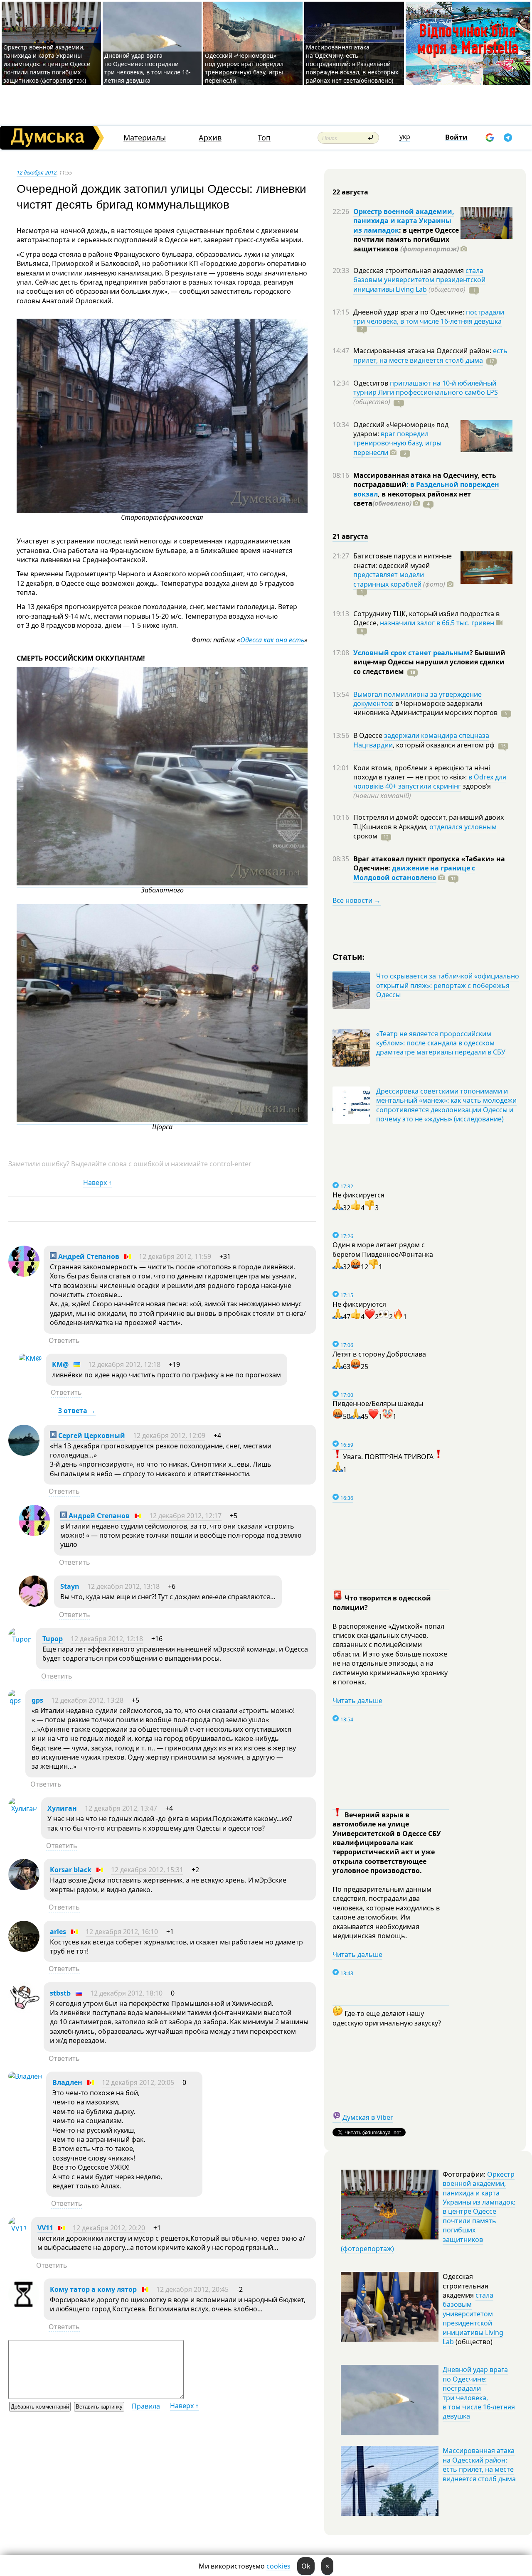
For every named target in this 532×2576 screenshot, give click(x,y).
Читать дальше (357, 1701)
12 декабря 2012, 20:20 (109, 2228)
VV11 (45, 2228)
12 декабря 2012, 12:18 (124, 1364)
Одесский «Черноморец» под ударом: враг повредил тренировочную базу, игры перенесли (244, 68)
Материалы (145, 138)
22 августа (350, 192)
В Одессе (369, 735)
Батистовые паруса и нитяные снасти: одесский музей (403, 560)
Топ (264, 138)
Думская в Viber (368, 2117)
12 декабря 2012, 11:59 (175, 1256)
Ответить (64, 1340)
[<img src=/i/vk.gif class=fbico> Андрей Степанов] (24, 1274)
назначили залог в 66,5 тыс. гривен (437, 623)
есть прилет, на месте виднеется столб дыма (430, 355)
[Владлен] (25, 2076)
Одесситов (372, 383)
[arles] (24, 1949)
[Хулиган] (23, 1809)
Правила (146, 2406)
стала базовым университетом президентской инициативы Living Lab (419, 280)
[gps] (15, 1701)
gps (37, 1700)
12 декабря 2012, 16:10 (122, 1932)
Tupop (53, 1639)
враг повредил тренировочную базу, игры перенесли (397, 443)
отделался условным (463, 827)
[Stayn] (34, 1604)
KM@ (60, 1364)
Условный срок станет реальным (411, 653)
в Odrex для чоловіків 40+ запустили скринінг (430, 782)
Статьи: (349, 956)
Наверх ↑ (97, 1182)
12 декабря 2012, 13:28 (87, 1700)
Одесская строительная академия (409, 270)
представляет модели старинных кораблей (389, 579)
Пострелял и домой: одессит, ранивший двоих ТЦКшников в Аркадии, (429, 822)
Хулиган (62, 1808)
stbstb (60, 1993)
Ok (306, 2566)
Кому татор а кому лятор (93, 2289)
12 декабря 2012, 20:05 (138, 2082)
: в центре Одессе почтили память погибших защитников (406, 240)
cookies (278, 2566)
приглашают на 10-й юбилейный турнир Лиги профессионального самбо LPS (426, 388)
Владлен (67, 2082)
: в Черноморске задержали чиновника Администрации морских (425, 708)
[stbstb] (24, 2011)
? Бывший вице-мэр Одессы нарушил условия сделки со (429, 662)
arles (58, 1932)
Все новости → (357, 900)
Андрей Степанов (88, 1256)
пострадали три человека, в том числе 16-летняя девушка (429, 317)
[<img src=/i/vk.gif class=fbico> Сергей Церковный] (24, 1453)
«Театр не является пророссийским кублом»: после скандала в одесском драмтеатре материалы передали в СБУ (441, 1043)
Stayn (70, 1586)
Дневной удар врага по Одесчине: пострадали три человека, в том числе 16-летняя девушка (148, 68)
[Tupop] (20, 1639)
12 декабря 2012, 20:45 (192, 2289)
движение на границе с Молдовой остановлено (414, 873)
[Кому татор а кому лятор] (24, 2307)
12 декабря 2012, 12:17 (185, 1516)
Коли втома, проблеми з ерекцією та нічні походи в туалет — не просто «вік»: (422, 772)
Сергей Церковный (91, 1435)
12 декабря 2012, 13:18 (123, 1586)
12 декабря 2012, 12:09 (169, 1435)
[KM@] (30, 1358)
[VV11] (18, 2228)
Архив (210, 138)
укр (405, 137)
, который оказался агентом (444, 745)
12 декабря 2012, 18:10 (126, 1993)
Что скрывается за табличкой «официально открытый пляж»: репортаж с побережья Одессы (448, 985)
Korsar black (71, 1870)
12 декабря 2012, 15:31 (147, 1870)
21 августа (350, 536)
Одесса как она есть (272, 640)
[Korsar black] (24, 1888)
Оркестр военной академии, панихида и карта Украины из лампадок (404, 221)
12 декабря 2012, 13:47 (121, 1808)
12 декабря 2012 (37, 172)
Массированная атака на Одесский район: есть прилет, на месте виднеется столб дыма (479, 2464)
